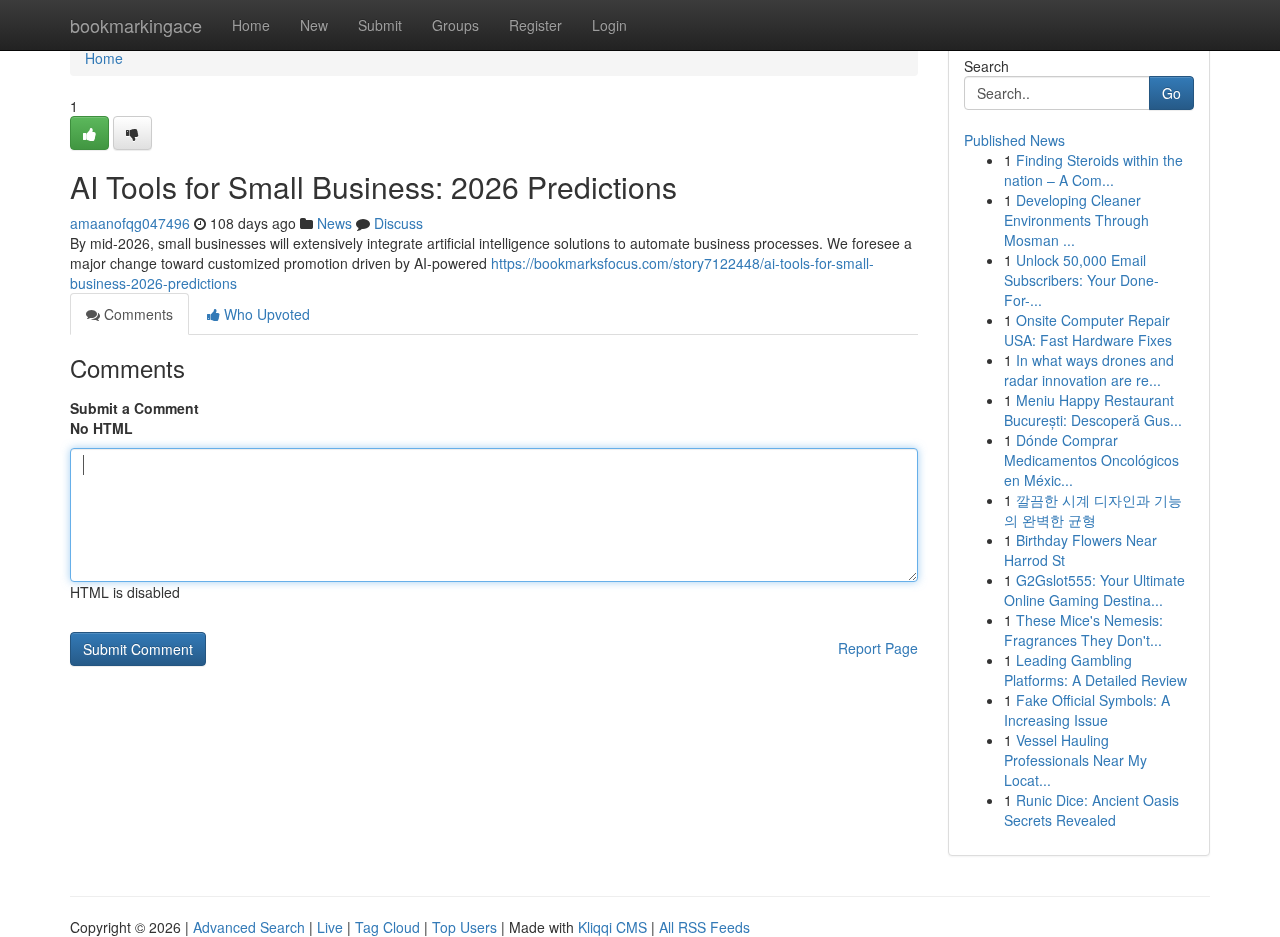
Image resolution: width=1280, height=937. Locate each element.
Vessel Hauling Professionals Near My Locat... (1075, 760)
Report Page (878, 648)
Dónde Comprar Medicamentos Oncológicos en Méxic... (1091, 460)
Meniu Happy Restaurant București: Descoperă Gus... (1093, 410)
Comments (136, 314)
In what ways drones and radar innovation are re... (1089, 370)
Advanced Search (249, 927)
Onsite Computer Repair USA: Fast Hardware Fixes (1088, 330)
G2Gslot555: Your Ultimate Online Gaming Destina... (1094, 590)
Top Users (464, 927)
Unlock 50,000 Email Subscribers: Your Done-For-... (1081, 280)
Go (1171, 93)
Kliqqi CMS (612, 927)
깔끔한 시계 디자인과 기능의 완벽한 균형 (1093, 510)
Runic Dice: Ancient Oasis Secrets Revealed (1091, 810)
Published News (1014, 140)
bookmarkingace (136, 25)
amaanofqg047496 (130, 223)
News (334, 223)
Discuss (398, 223)
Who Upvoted (265, 314)
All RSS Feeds (704, 927)
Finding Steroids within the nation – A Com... (1093, 170)
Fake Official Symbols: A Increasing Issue (1087, 710)
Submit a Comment (134, 408)
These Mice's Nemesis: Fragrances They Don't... (1083, 630)
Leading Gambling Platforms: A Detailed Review (1095, 670)
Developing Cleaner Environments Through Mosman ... (1076, 220)
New (314, 25)
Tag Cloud (387, 927)
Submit (380, 25)
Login (609, 25)
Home (251, 25)
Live (330, 927)
